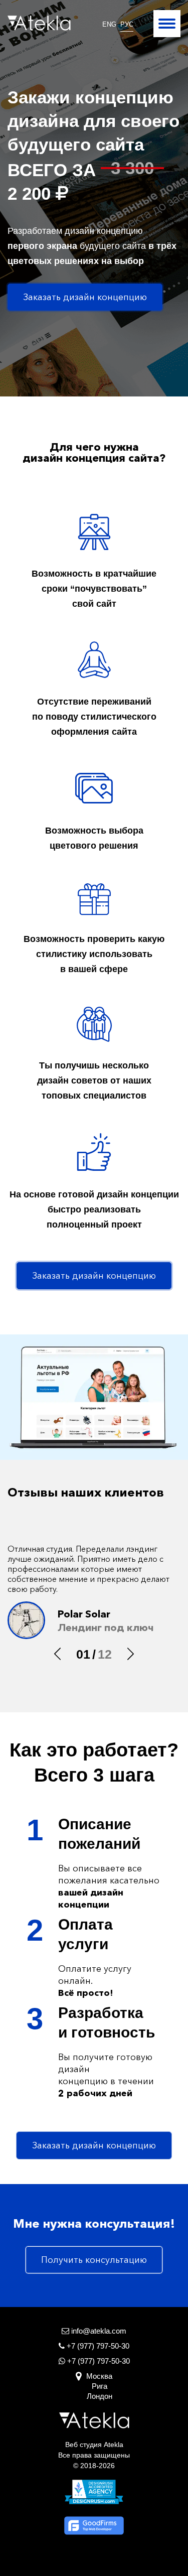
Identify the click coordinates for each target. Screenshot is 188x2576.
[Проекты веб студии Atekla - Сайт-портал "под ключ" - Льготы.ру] (94, 1397)
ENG (109, 24)
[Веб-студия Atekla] (39, 23)
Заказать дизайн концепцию (85, 297)
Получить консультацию (94, 2260)
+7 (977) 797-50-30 (98, 2361)
